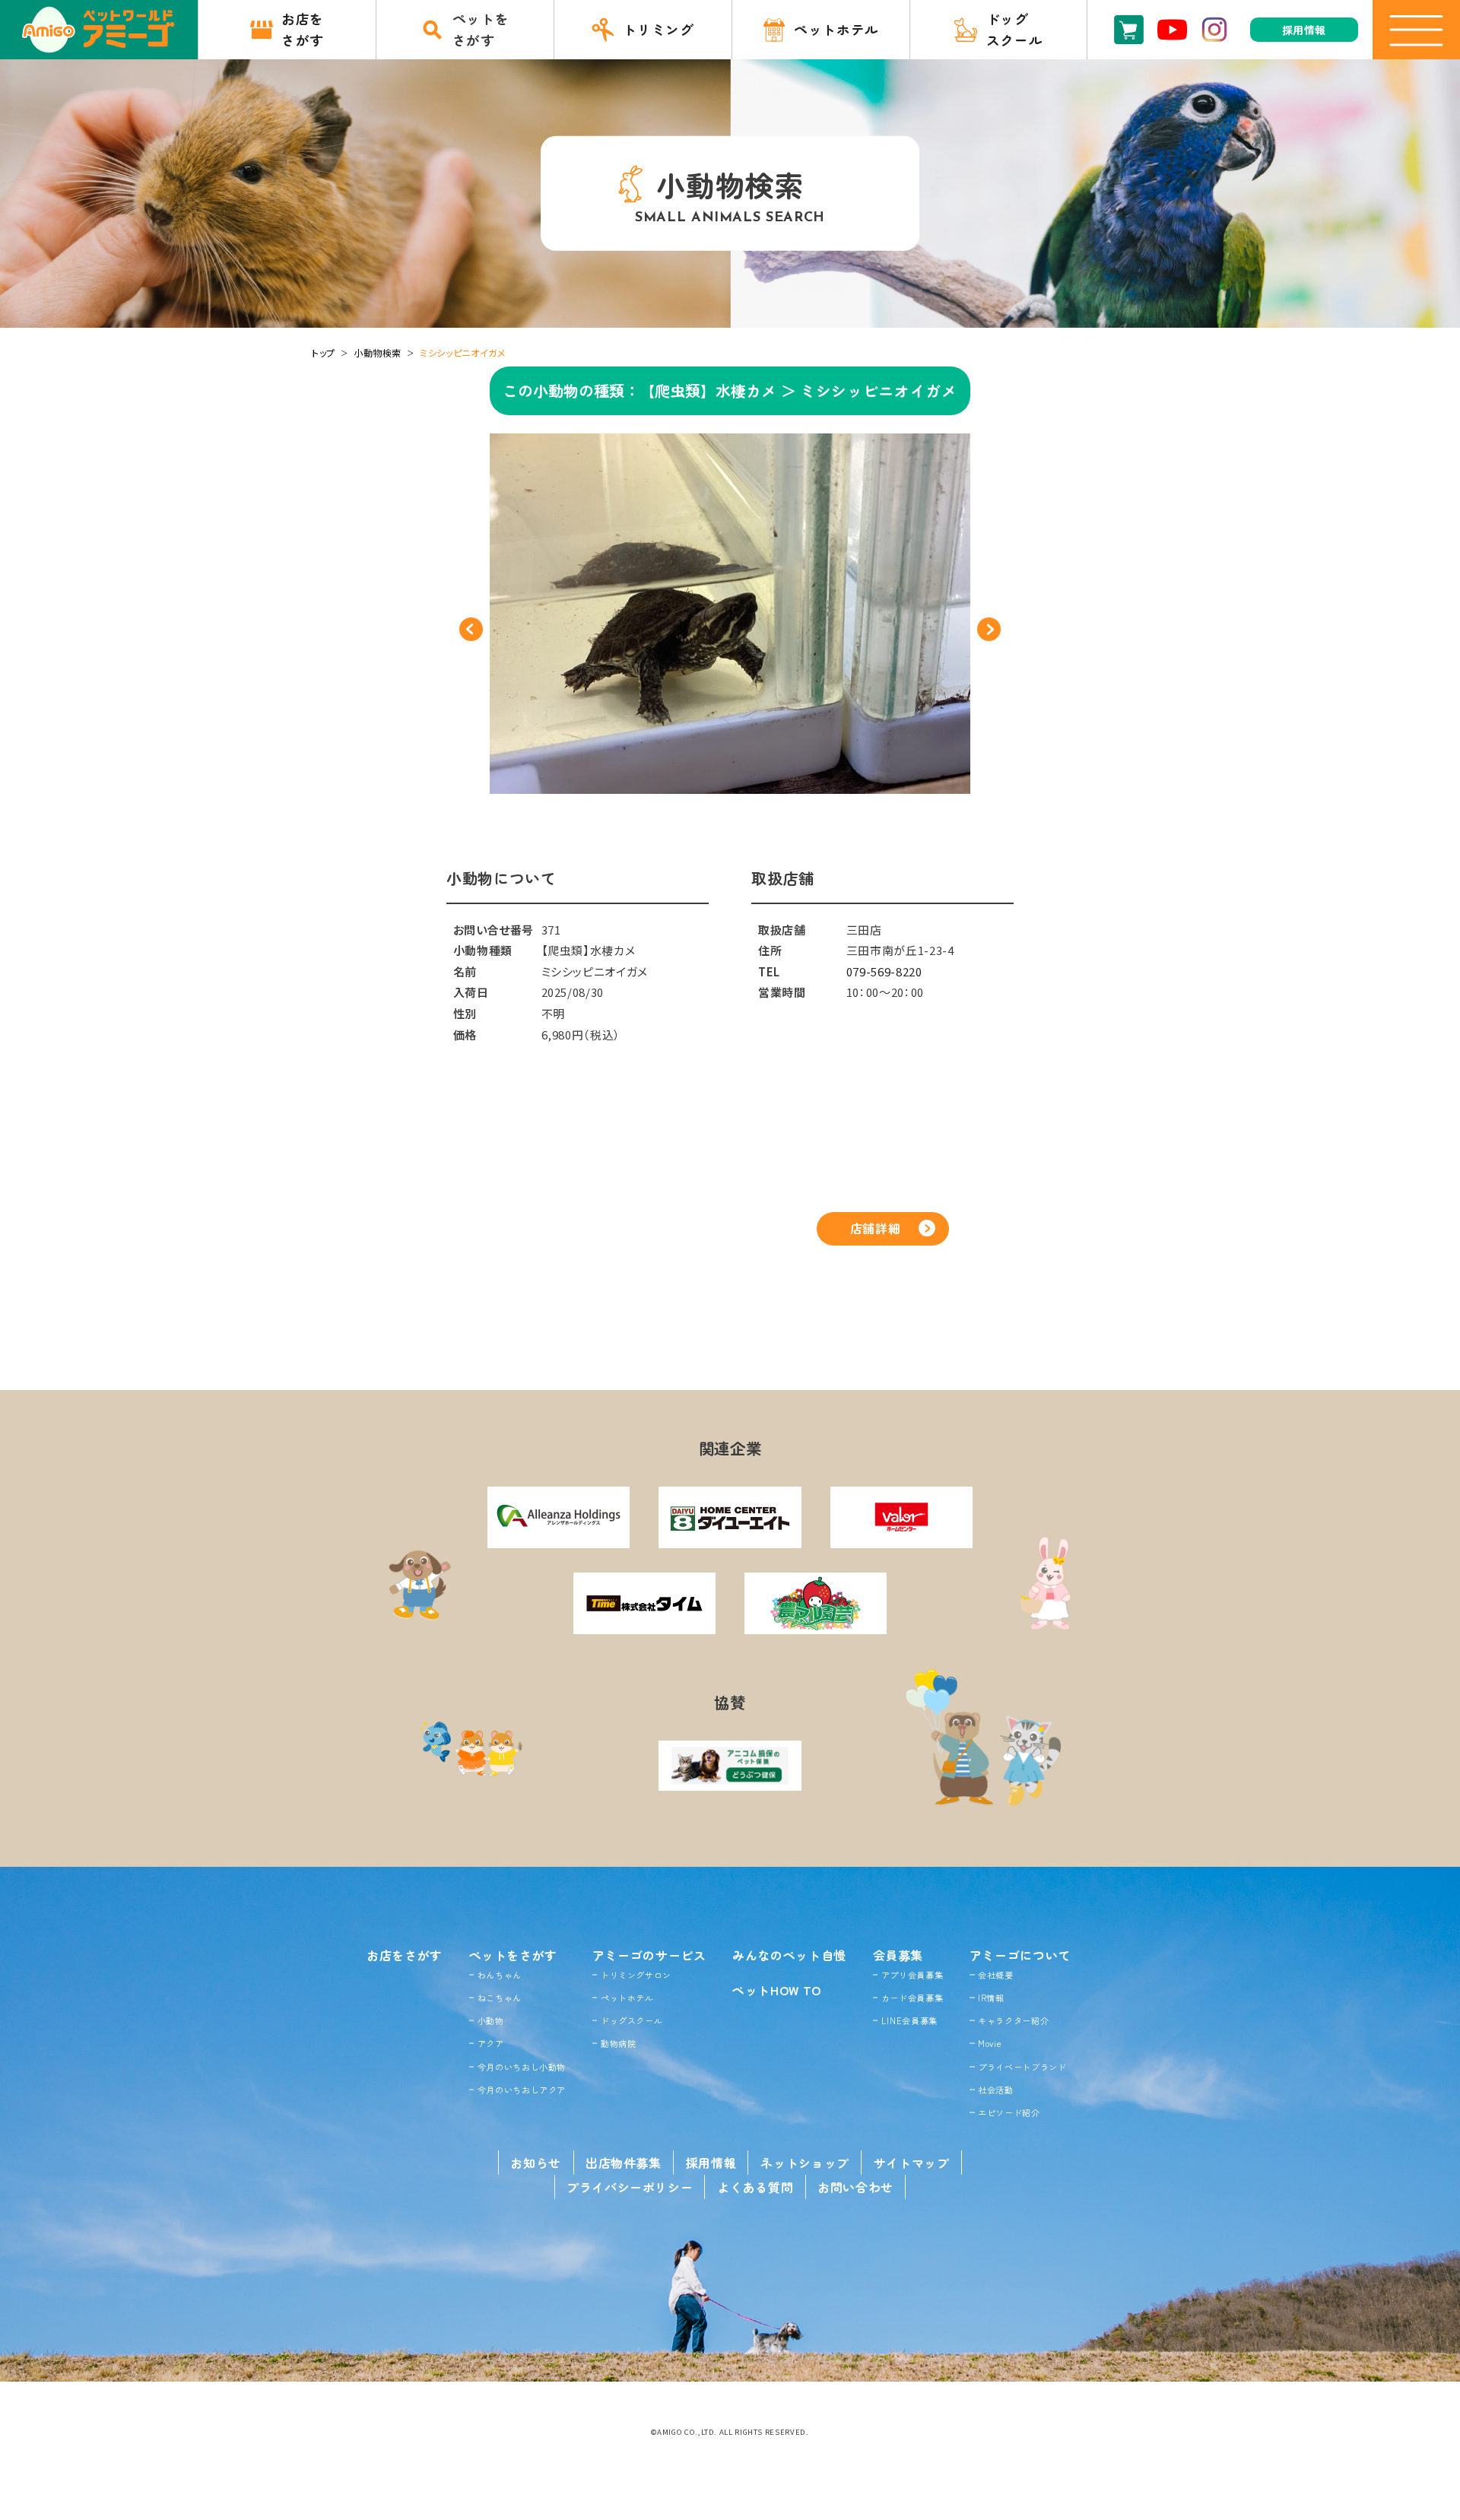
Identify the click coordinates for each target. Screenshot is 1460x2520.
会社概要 (996, 1975)
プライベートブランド (1022, 2067)
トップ (324, 352)
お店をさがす (405, 1955)
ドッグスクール (632, 2020)
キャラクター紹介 (1013, 2020)
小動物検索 (378, 352)
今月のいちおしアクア (522, 2090)
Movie (990, 2043)
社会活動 (996, 2090)
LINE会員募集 (909, 2020)
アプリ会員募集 (912, 1975)
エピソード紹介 (1009, 2112)
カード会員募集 (912, 1998)
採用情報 (711, 2163)
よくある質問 (755, 2187)
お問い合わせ (855, 2187)
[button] (471, 629)
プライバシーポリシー (630, 2187)
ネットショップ (805, 2163)
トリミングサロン (636, 1975)
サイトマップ (912, 2163)
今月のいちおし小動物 (522, 2067)
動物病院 (619, 2043)
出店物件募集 (624, 2163)
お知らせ (536, 2163)
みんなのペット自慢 (789, 1955)
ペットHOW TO (777, 1990)
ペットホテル (627, 1998)
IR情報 (991, 1998)
